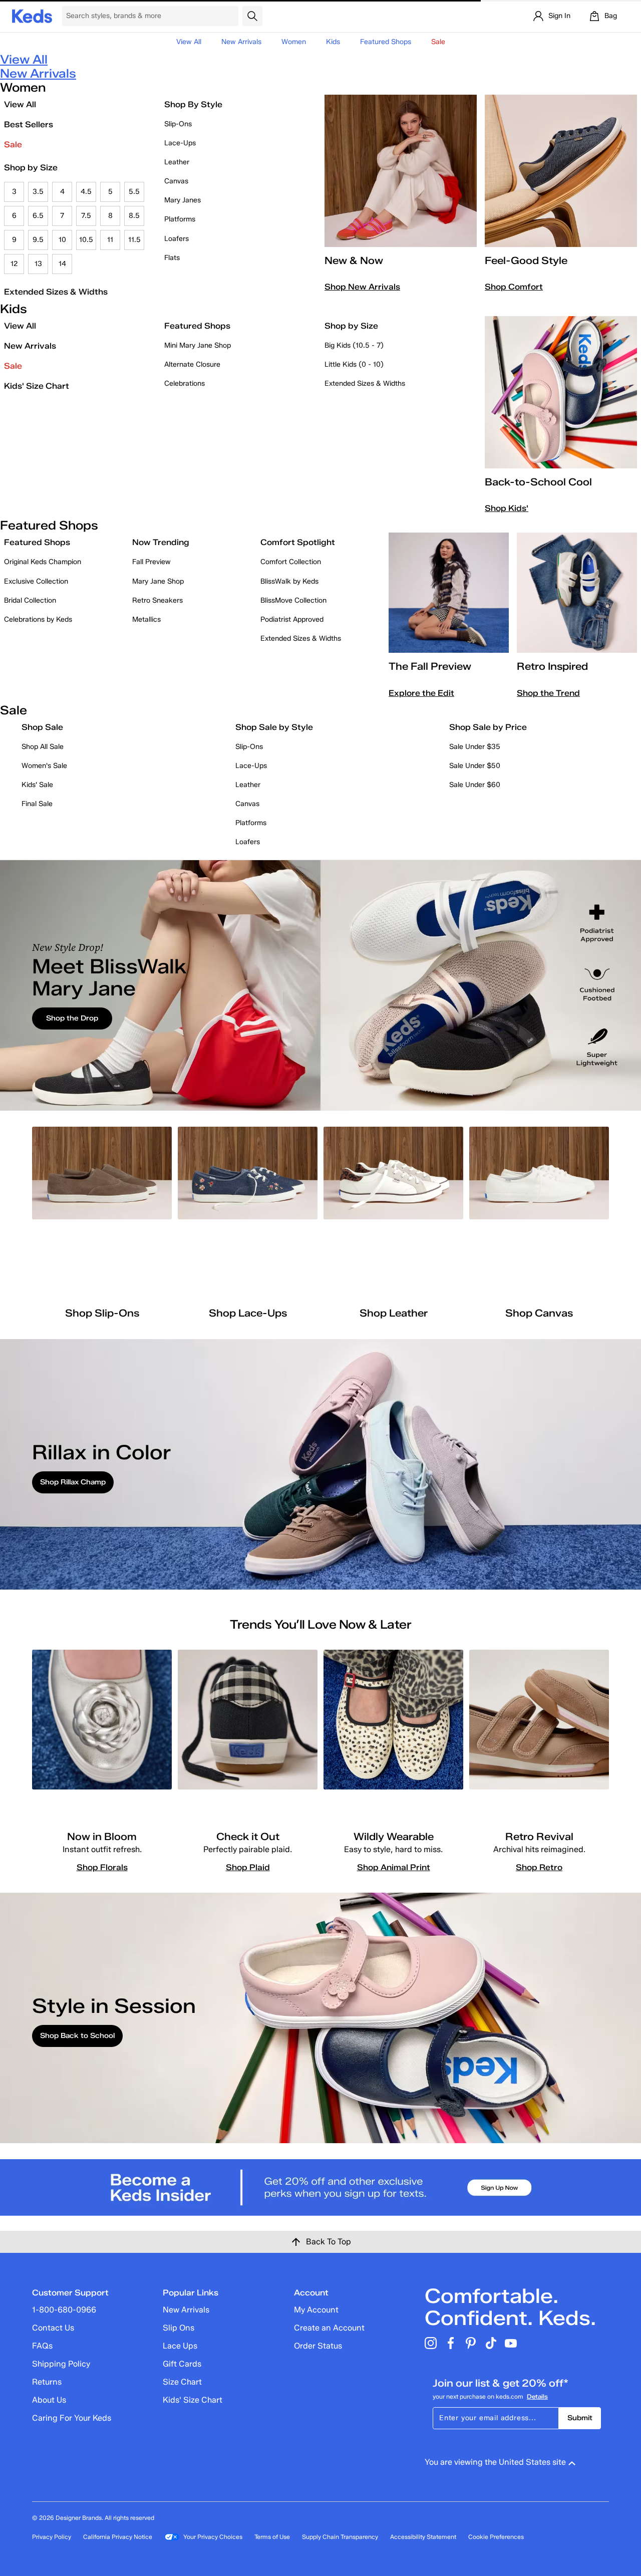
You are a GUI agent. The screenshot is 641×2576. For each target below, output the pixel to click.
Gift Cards (182, 2364)
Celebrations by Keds (38, 619)
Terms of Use (272, 2537)
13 (38, 264)
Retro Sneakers (157, 600)
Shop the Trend (548, 693)
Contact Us (53, 2328)
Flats (172, 258)
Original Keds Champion (43, 562)
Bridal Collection (30, 600)
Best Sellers (29, 124)
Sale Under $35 (475, 747)
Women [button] (294, 42)
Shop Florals (102, 1867)
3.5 (38, 192)
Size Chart (182, 2382)
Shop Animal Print (394, 1867)
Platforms (180, 219)
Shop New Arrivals (362, 287)
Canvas (176, 181)
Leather (177, 162)
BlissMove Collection (293, 600)
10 (62, 240)
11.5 (134, 240)
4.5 (86, 192)
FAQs (42, 2346)
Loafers (177, 239)
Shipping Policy (61, 2364)
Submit (580, 2418)
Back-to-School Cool (538, 482)
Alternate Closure (192, 364)
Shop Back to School (77, 2036)
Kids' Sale (37, 785)
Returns (47, 2382)
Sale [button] (438, 42)
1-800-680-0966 (64, 2310)
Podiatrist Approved (292, 619)
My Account (316, 2310)
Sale (13, 145)
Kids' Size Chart (37, 386)
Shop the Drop (72, 1018)
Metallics (146, 619)
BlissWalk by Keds (289, 581)
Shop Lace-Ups (248, 1313)
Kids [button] (333, 42)
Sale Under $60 (475, 785)
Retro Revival (539, 1837)
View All (189, 42)
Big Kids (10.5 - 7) (354, 345)
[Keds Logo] (32, 15)
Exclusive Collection (36, 581)
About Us (49, 2400)
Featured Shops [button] (386, 42)
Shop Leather (394, 1313)
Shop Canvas (539, 1313)
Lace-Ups (180, 143)
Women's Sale (44, 766)
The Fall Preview (430, 666)
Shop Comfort (514, 287)
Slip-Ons (178, 124)
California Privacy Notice (118, 2537)
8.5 (134, 216)
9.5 (38, 240)
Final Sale (37, 804)
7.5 (86, 216)
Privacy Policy (52, 2537)
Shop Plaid (248, 1867)
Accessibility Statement (423, 2537)
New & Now (354, 261)
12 (14, 264)
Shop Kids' (507, 508)
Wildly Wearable (394, 1837)
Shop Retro (539, 1867)
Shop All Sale (43, 747)
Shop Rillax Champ (73, 1482)
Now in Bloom (102, 1837)
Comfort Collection (291, 562)
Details (537, 2396)
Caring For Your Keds (72, 2418)
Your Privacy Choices (213, 2537)
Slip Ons (179, 2328)
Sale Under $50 (475, 766)
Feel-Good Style (526, 261)
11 (110, 240)
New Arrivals (241, 42)
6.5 (38, 216)
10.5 (86, 240)
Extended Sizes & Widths (56, 292)
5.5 (134, 192)
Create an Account (329, 2328)
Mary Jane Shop (158, 581)
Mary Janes (183, 200)
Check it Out (248, 1837)
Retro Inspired (552, 666)
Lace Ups (180, 2346)
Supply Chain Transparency (340, 2537)
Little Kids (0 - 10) (354, 364)
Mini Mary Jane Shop (198, 345)
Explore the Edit (421, 693)
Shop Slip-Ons (102, 1313)
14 (62, 264)
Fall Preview (151, 562)
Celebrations (185, 383)
